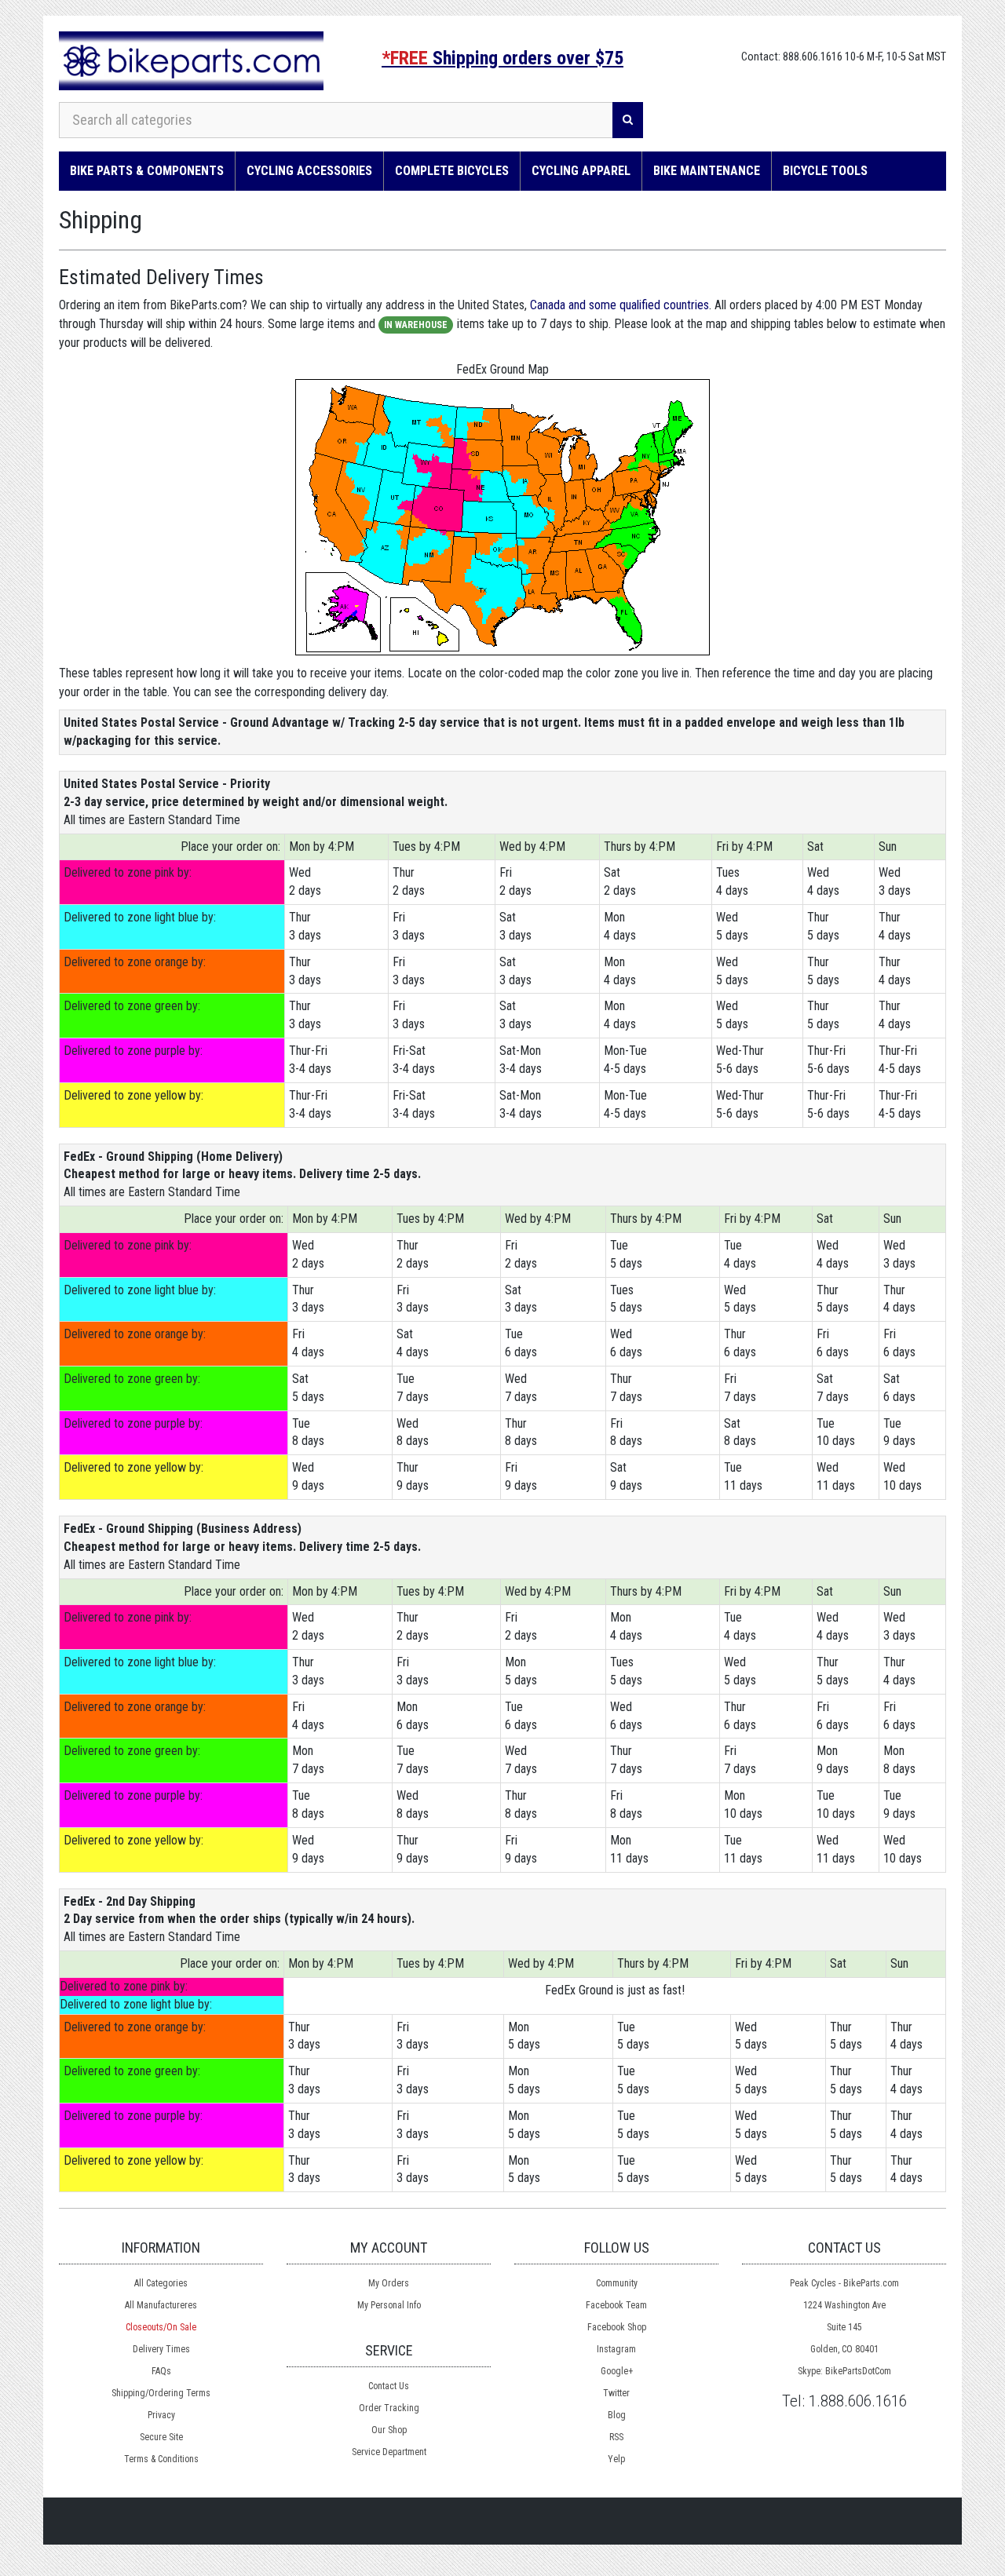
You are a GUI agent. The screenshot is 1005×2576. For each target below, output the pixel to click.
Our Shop (389, 2430)
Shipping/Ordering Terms (161, 2393)
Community (617, 2283)
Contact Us (389, 2386)
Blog (617, 2415)
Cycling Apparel (581, 171)
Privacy (161, 2415)
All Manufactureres (161, 2305)
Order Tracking (389, 2408)
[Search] (628, 120)
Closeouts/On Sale (161, 2327)
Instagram (616, 2349)
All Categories (161, 2283)
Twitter (616, 2393)
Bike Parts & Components (147, 171)
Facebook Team (616, 2305)
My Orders (389, 2283)
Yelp (616, 2459)
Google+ (617, 2371)
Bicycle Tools (825, 171)
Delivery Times (161, 2349)
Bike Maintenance (707, 171)
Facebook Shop (617, 2327)
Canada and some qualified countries (619, 305)
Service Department (389, 2452)
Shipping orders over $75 (502, 58)
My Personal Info (389, 2305)
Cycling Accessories (309, 171)
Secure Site (161, 2437)
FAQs (161, 2371)
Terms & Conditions (161, 2459)
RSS (616, 2437)
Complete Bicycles (452, 171)
